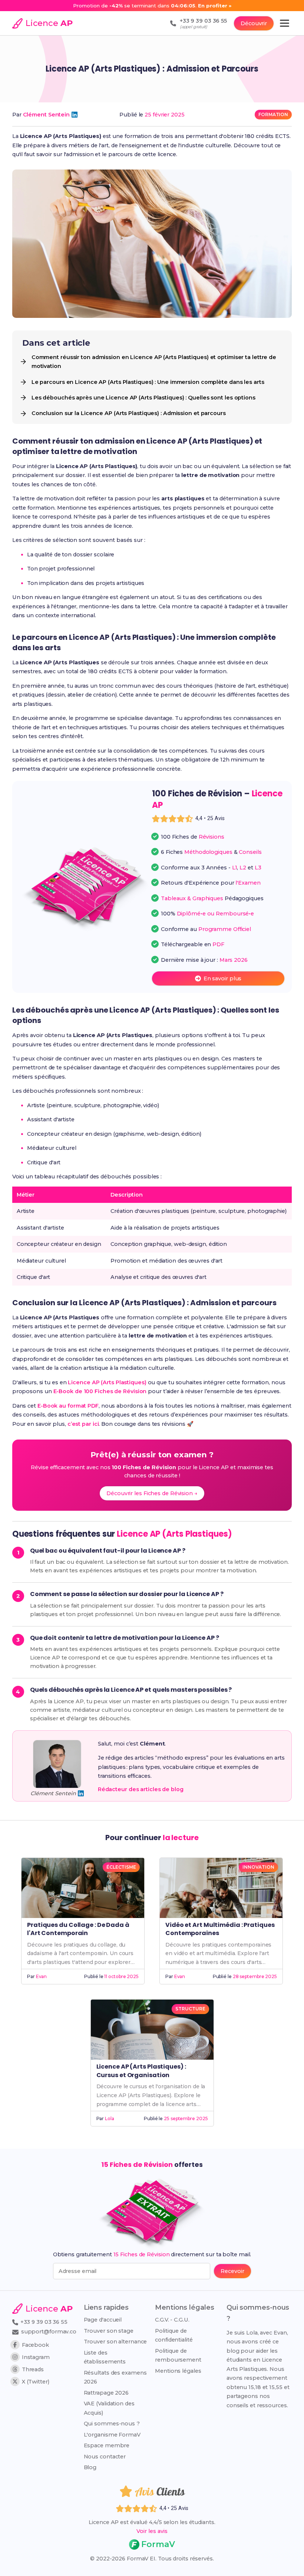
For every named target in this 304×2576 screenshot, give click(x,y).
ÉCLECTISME (121, 1867)
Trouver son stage (109, 2331)
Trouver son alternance (115, 2342)
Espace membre (107, 2445)
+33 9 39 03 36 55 (43, 2322)
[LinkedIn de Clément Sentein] (75, 115)
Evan (42, 1976)
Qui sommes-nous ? (112, 2424)
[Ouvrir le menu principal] (285, 23)
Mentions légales (178, 2371)
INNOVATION (258, 1867)
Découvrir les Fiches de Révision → (152, 1493)
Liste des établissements (105, 2357)
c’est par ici (83, 1424)
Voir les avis (152, 2531)
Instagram (36, 2357)
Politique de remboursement (178, 2355)
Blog (90, 2467)
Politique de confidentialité (174, 2335)
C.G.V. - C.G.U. (172, 2320)
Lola (110, 2118)
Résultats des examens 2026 (115, 2377)
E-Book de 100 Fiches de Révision (100, 1391)
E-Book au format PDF (68, 1406)
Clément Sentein (47, 115)
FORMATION (273, 114)
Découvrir (254, 23)
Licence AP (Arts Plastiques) (107, 1382)
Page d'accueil (103, 2320)
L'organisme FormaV (112, 2435)
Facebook (35, 2345)
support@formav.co (49, 2332)
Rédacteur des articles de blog (141, 1789)
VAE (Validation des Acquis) (109, 2408)
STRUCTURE (190, 2009)
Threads (33, 2369)
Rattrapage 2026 (106, 2393)
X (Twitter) (36, 2382)
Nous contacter (105, 2457)
